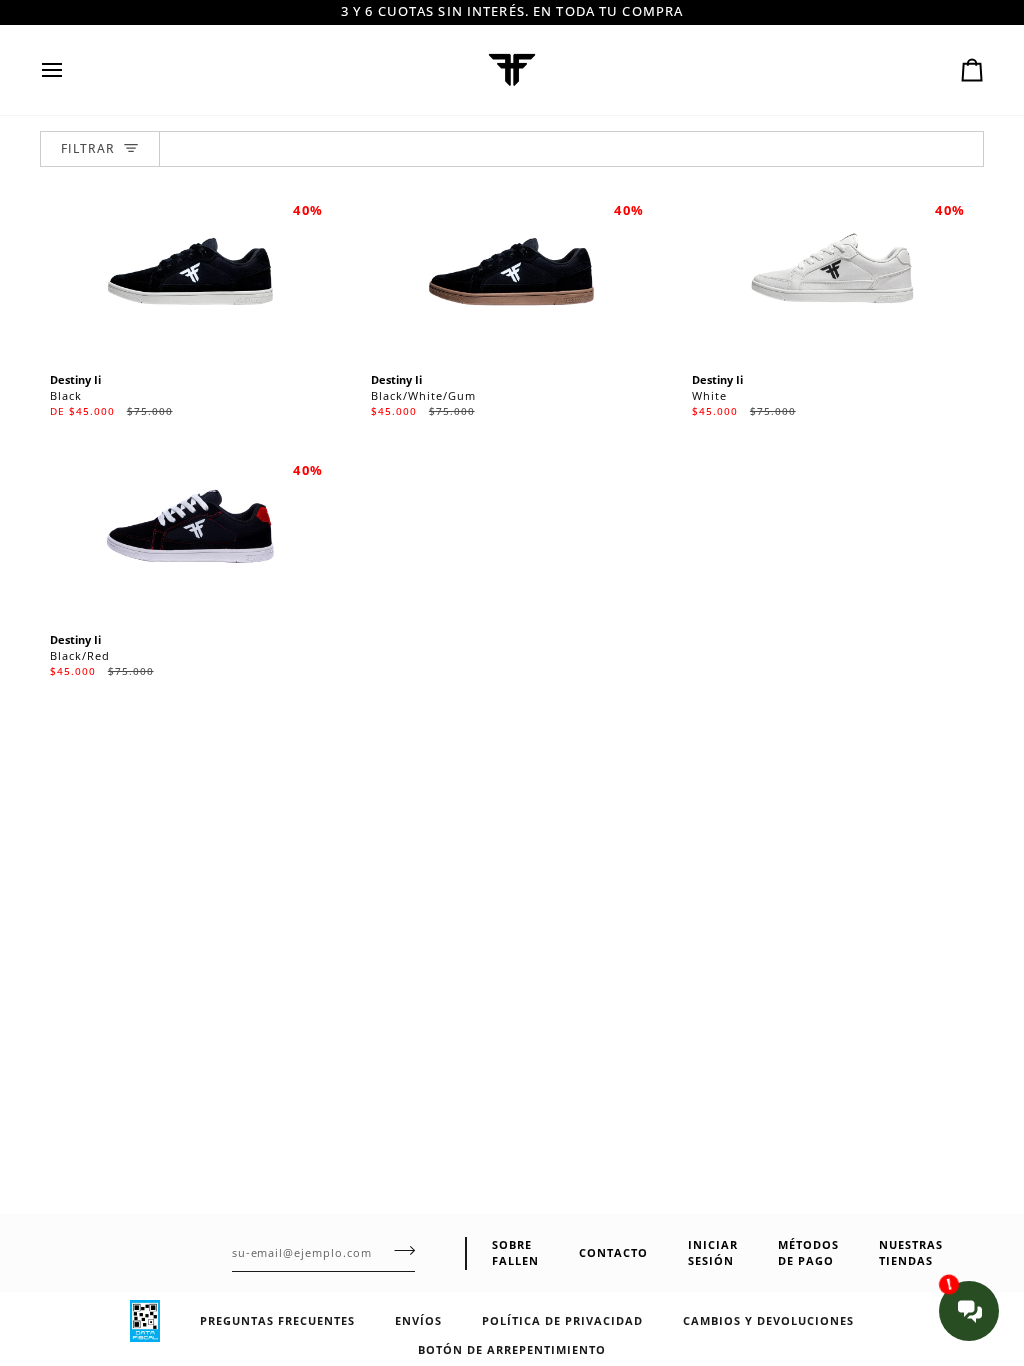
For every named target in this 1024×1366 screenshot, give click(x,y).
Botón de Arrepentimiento (512, 1349)
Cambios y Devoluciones (768, 1320)
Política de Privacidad (562, 1320)
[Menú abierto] (70, 70)
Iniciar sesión (713, 1253)
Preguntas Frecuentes (277, 1320)
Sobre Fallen (515, 1253)
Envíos (418, 1320)
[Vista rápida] (301, 329)
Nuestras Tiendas (911, 1253)
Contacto (613, 1252)
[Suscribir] (398, 1251)
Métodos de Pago (808, 1253)
